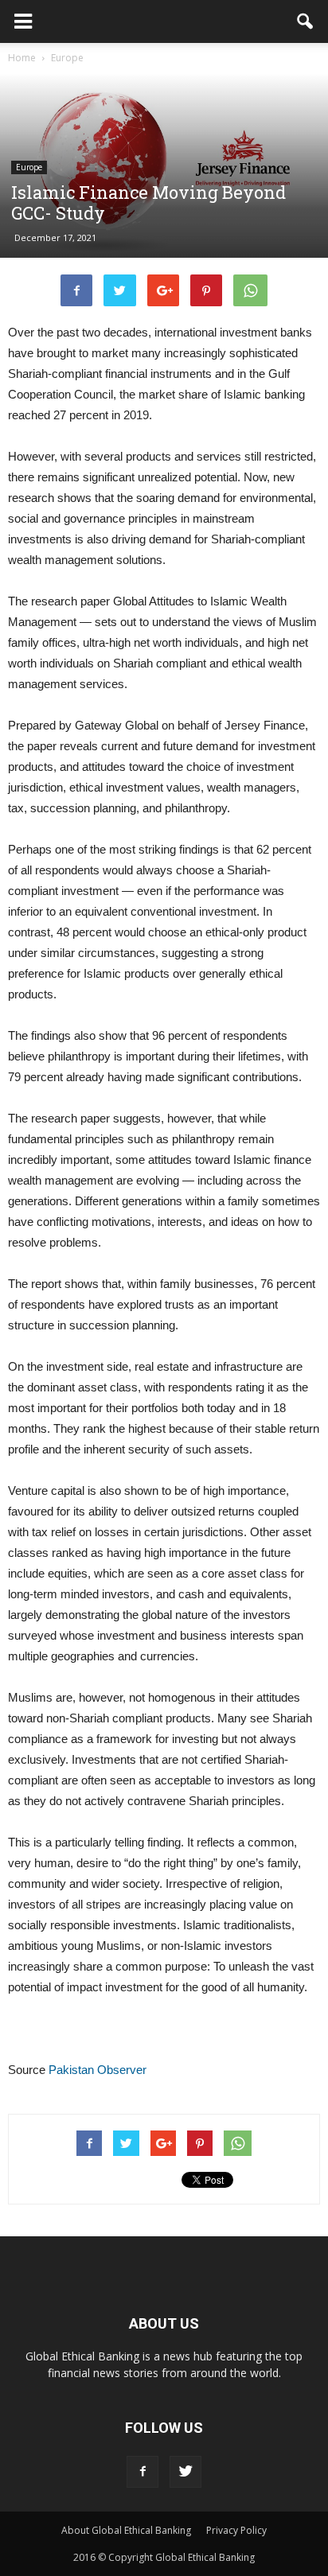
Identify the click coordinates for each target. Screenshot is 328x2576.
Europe (29, 167)
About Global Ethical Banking (126, 2530)
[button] (306, 21)
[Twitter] (185, 2472)
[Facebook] (143, 2472)
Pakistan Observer (98, 2070)
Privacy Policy (236, 2530)
